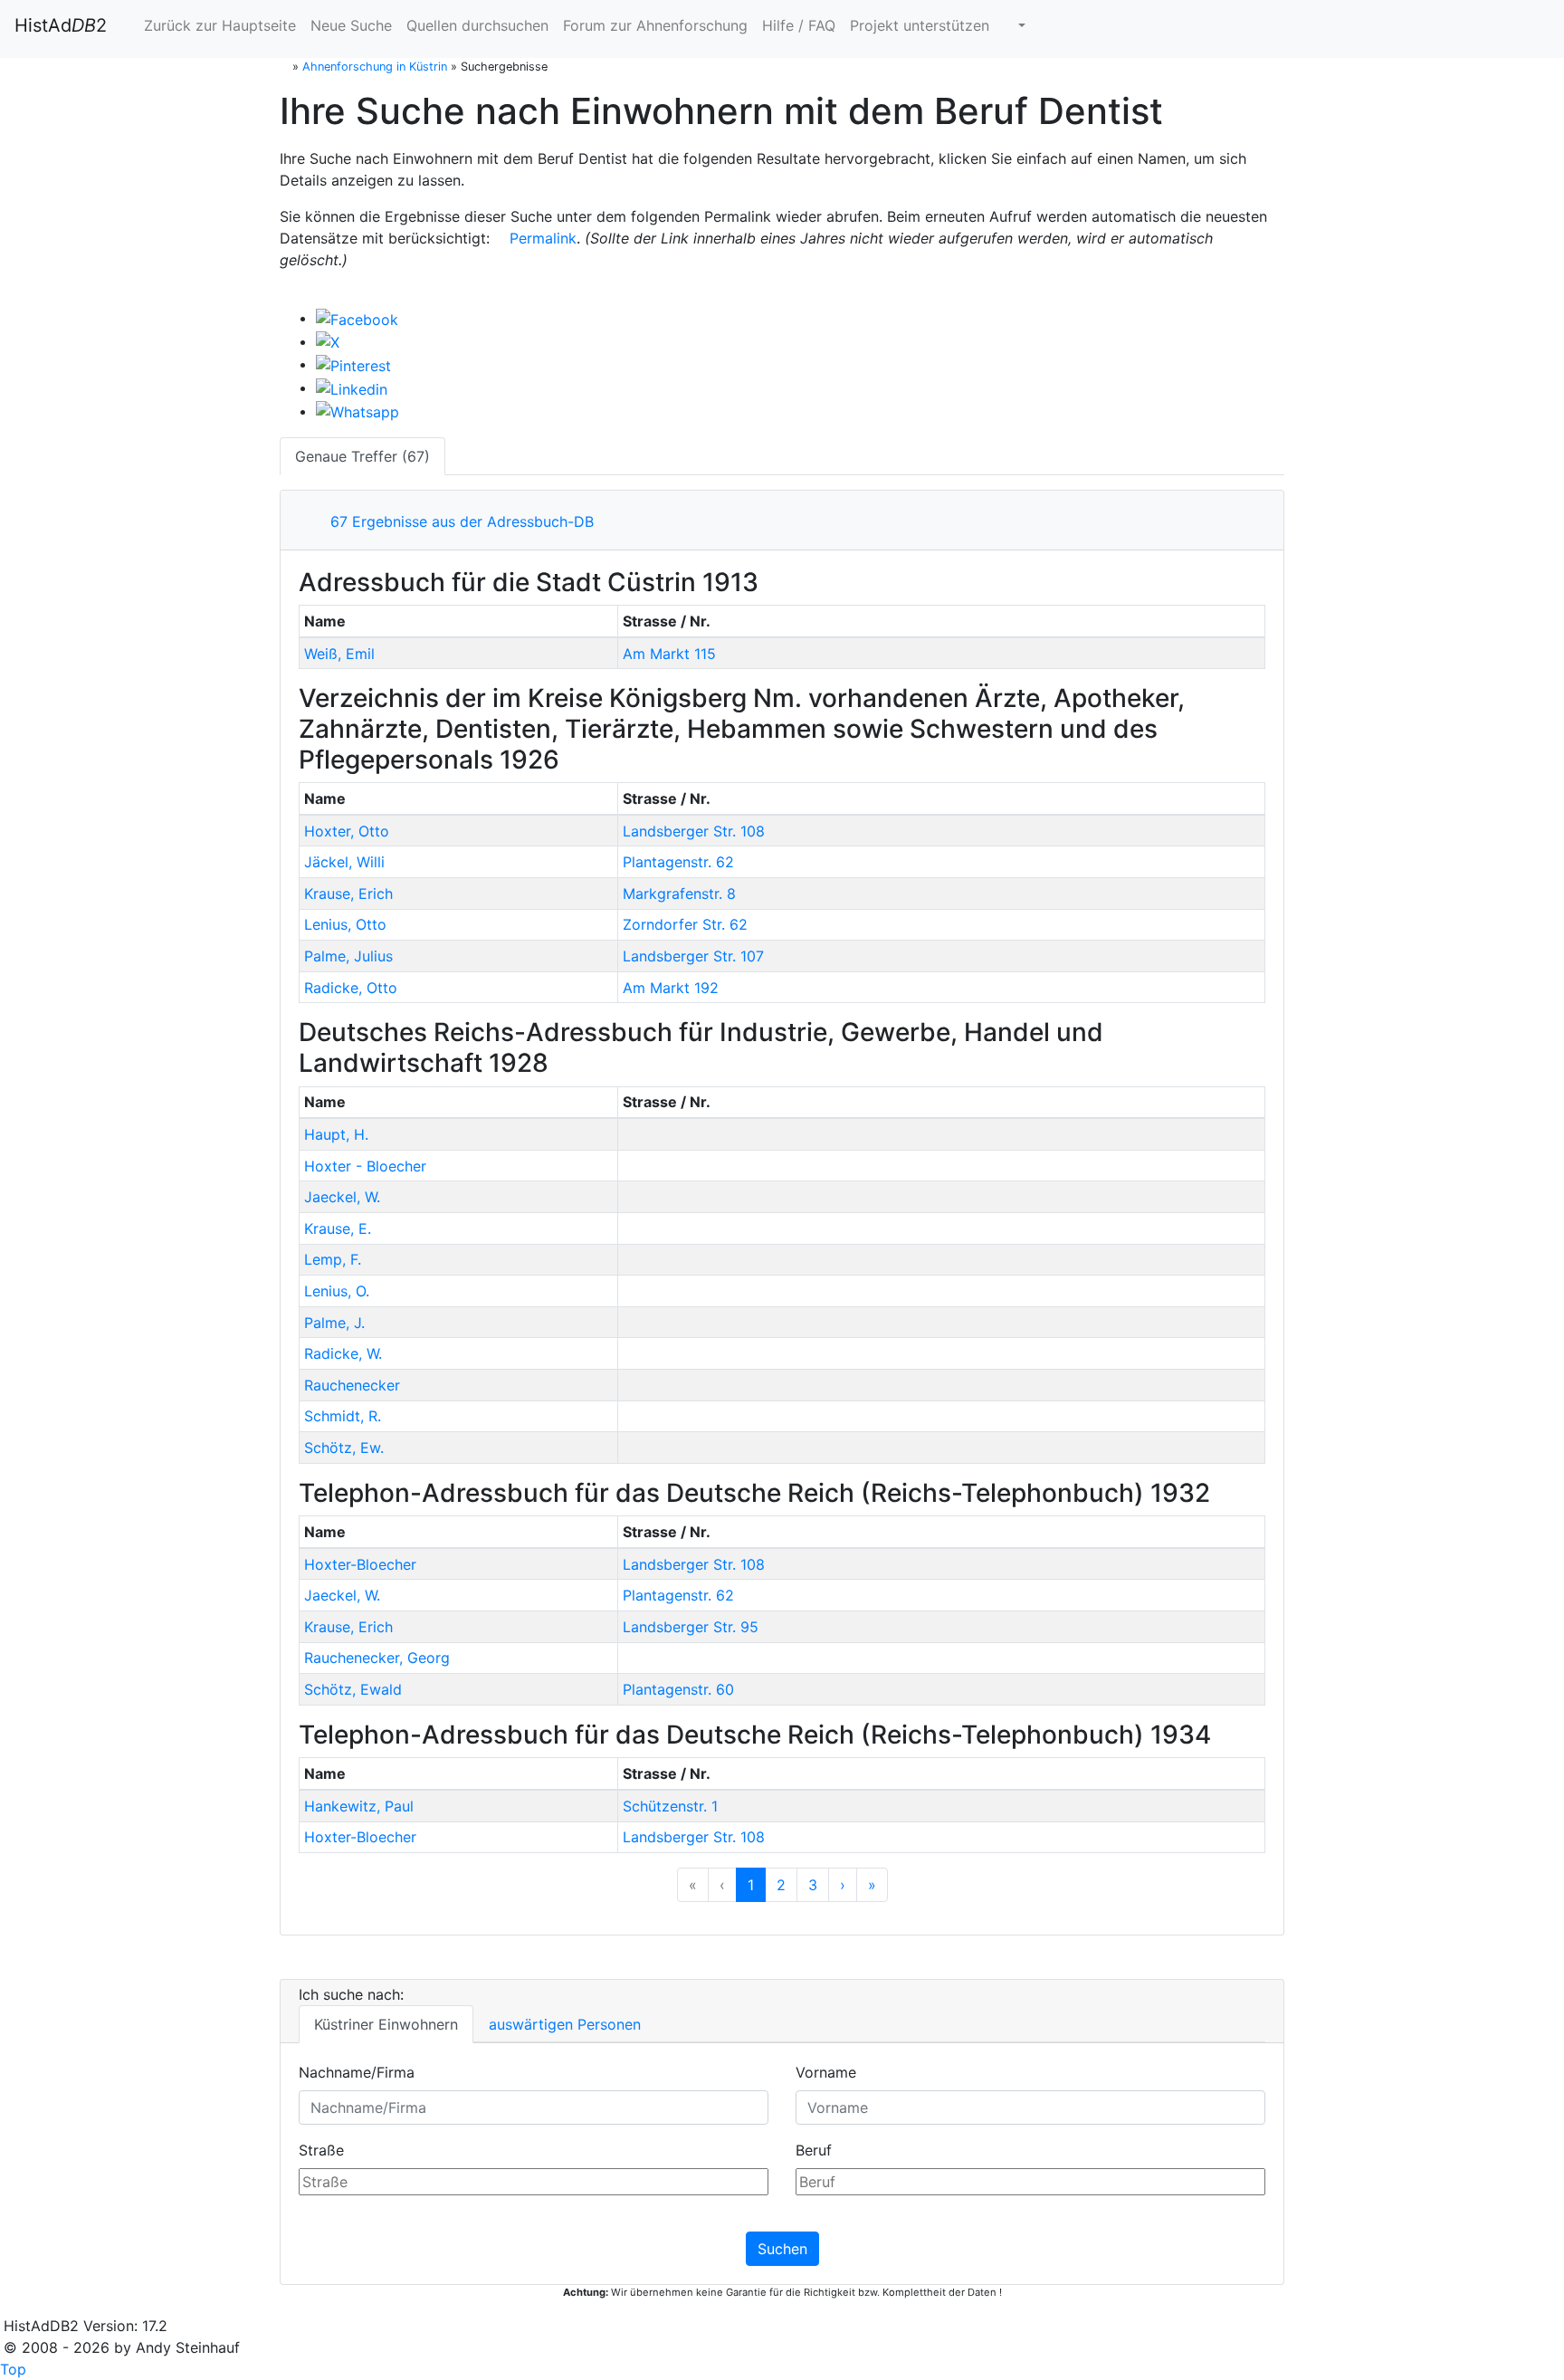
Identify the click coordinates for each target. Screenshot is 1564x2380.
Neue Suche (351, 25)
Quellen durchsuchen (477, 25)
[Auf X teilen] (328, 341)
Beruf (814, 2150)
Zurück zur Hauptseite (218, 25)
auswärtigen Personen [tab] (565, 2024)
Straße (321, 2150)
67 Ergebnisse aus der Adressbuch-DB (458, 521)
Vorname (826, 2072)
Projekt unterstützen (920, 25)
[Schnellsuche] (1015, 25)
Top (13, 2369)
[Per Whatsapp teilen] (358, 411)
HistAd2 (61, 25)
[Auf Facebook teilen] (357, 318)
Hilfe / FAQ (799, 25)
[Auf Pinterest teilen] (353, 364)
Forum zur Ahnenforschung (655, 25)
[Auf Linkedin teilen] (352, 387)
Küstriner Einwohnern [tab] (386, 2024)
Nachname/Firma (357, 2072)
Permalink (541, 238)
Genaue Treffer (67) (362, 456)
